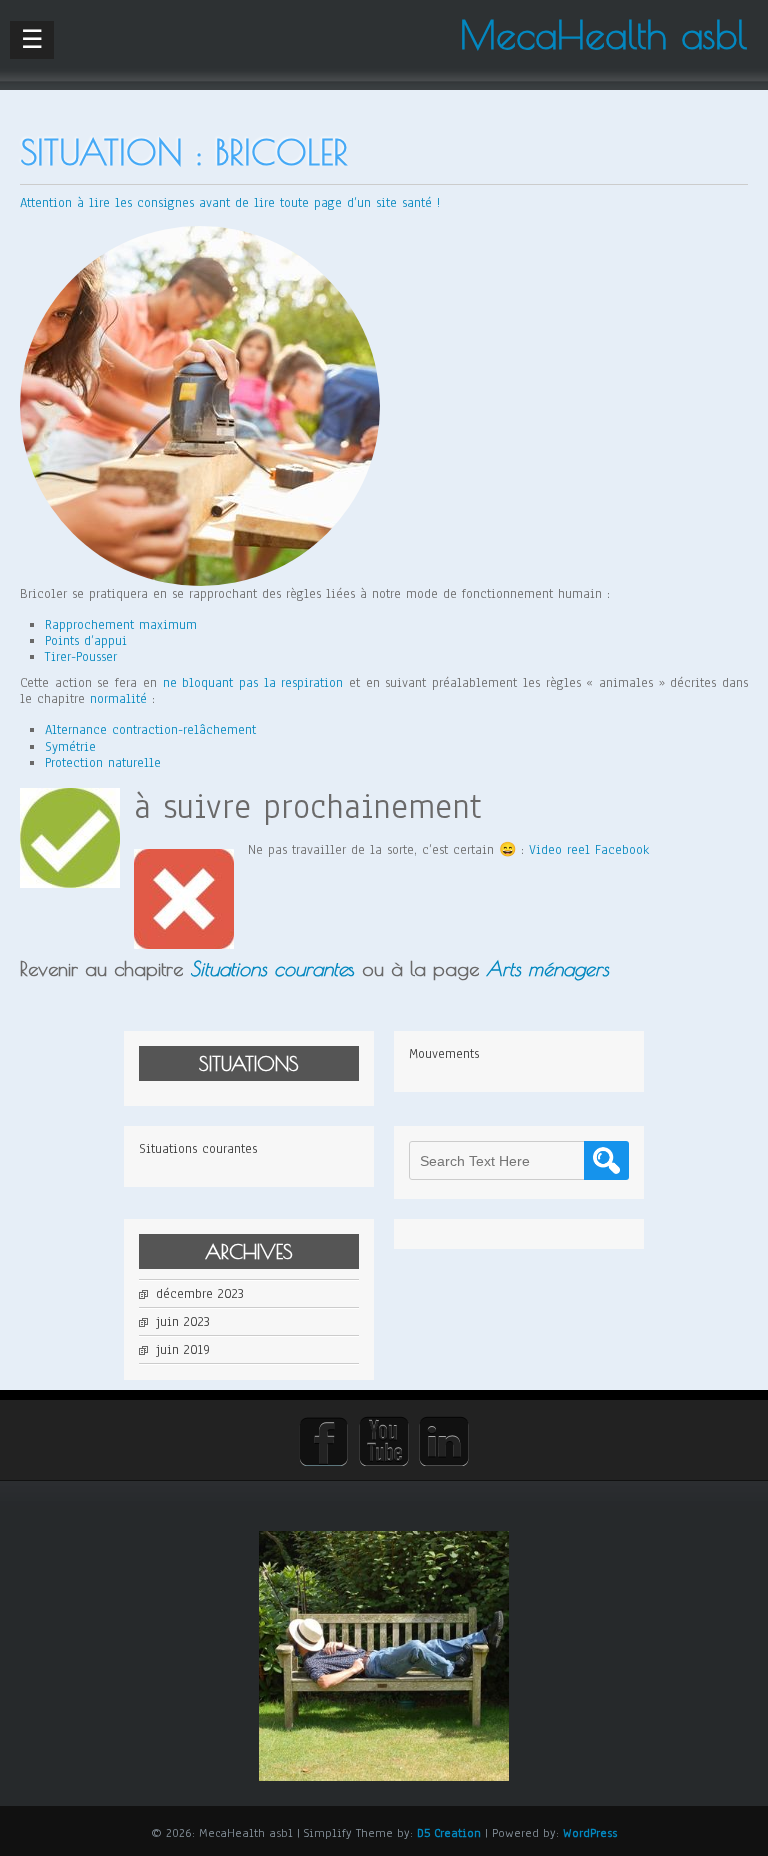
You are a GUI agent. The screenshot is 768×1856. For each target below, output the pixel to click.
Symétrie (70, 747)
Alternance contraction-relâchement (150, 730)
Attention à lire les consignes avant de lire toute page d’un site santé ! (230, 203)
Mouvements (444, 1054)
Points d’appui (86, 641)
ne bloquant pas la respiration (253, 683)
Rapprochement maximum (121, 625)
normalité (118, 699)
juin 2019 (183, 1350)
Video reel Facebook (589, 850)
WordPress (590, 1833)
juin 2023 (183, 1322)
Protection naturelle (103, 763)
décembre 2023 (200, 1294)
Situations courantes (198, 1149)
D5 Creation (449, 1833)
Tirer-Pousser (81, 657)
